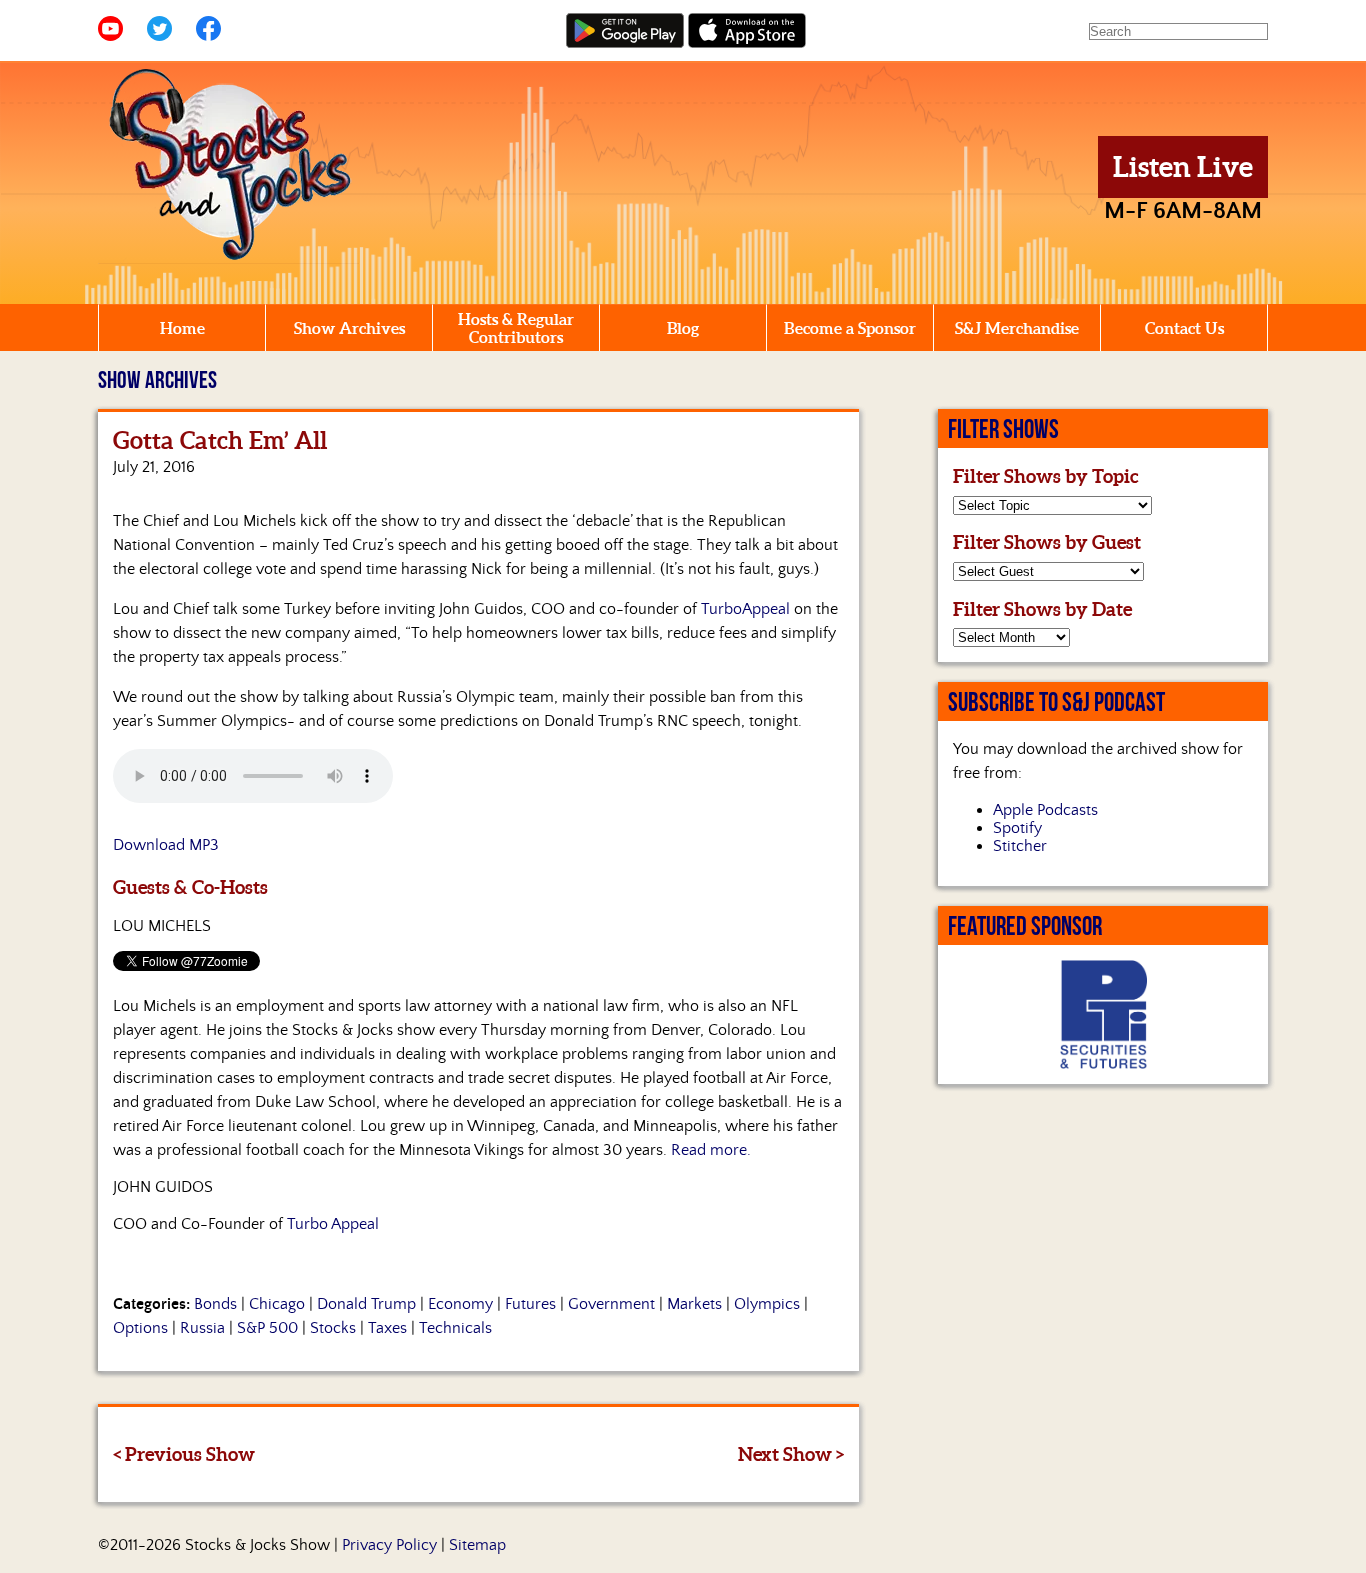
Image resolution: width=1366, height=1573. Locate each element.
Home (182, 328)
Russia (202, 1328)
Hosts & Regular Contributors (516, 328)
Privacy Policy (389, 1545)
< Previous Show (184, 1454)
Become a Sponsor (850, 328)
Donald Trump (366, 1304)
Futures (530, 1304)
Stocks (333, 1328)
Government (611, 1304)
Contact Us (1184, 328)
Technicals (455, 1328)
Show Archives (349, 328)
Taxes (387, 1328)
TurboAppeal (745, 609)
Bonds (215, 1304)
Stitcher (1020, 846)
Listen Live (1183, 167)
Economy (460, 1304)
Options (140, 1328)
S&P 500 (267, 1328)
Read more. (711, 1150)
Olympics (767, 1304)
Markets (694, 1304)
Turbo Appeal (333, 1224)
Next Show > (791, 1454)
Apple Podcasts (1045, 810)
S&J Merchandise (1017, 328)
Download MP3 (166, 845)
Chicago (277, 1304)
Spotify (1017, 828)
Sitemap (477, 1545)
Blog (683, 328)
